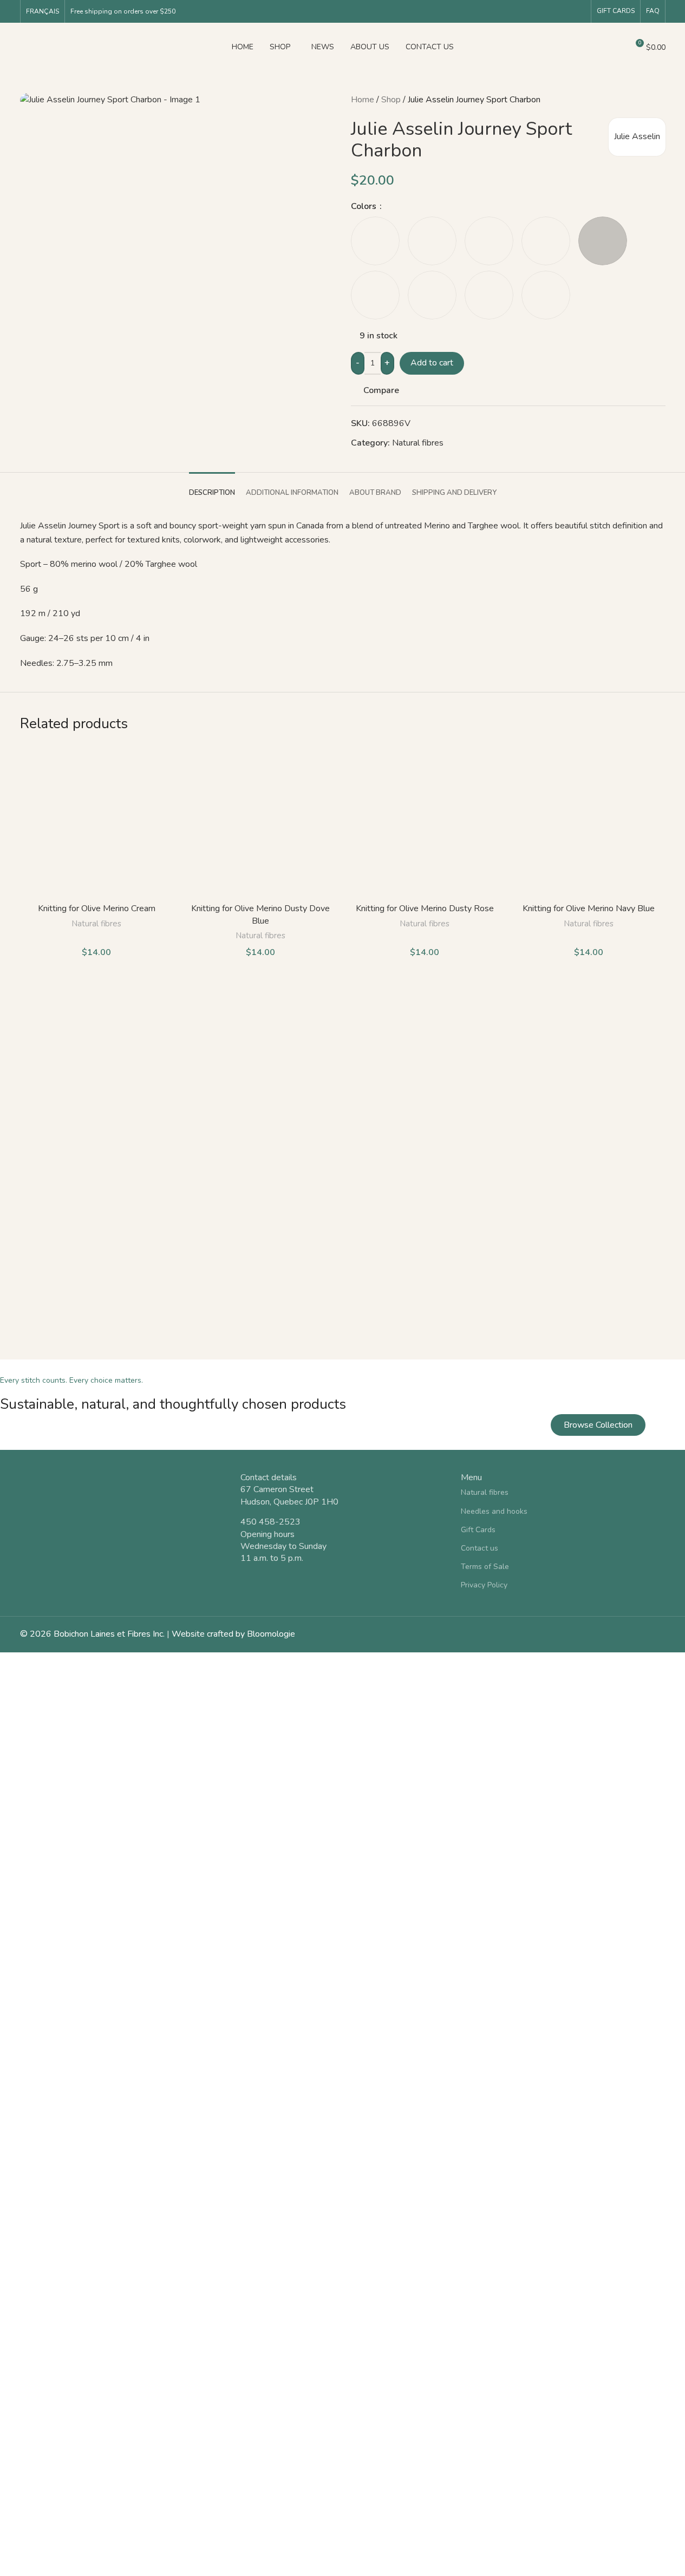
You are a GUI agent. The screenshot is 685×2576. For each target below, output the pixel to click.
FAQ (653, 11)
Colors (365, 206)
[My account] (596, 47)
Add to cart (432, 363)
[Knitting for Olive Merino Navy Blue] (589, 822)
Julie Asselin (637, 136)
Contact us (479, 1548)
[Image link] (122, 1506)
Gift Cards (616, 11)
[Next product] (659, 100)
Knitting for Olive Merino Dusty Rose (425, 908)
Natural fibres (418, 443)
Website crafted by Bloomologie (233, 1634)
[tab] (212, 488)
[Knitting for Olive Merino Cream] (97, 822)
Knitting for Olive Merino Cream (97, 908)
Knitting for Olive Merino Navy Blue (589, 908)
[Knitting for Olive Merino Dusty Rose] (425, 822)
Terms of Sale (485, 1567)
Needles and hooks (494, 1511)
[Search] (615, 47)
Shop (391, 100)
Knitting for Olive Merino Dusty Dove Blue (260, 914)
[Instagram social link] (579, 11)
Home (363, 100)
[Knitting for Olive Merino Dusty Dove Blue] (261, 822)
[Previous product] (633, 100)
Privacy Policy (484, 1585)
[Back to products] (646, 100)
